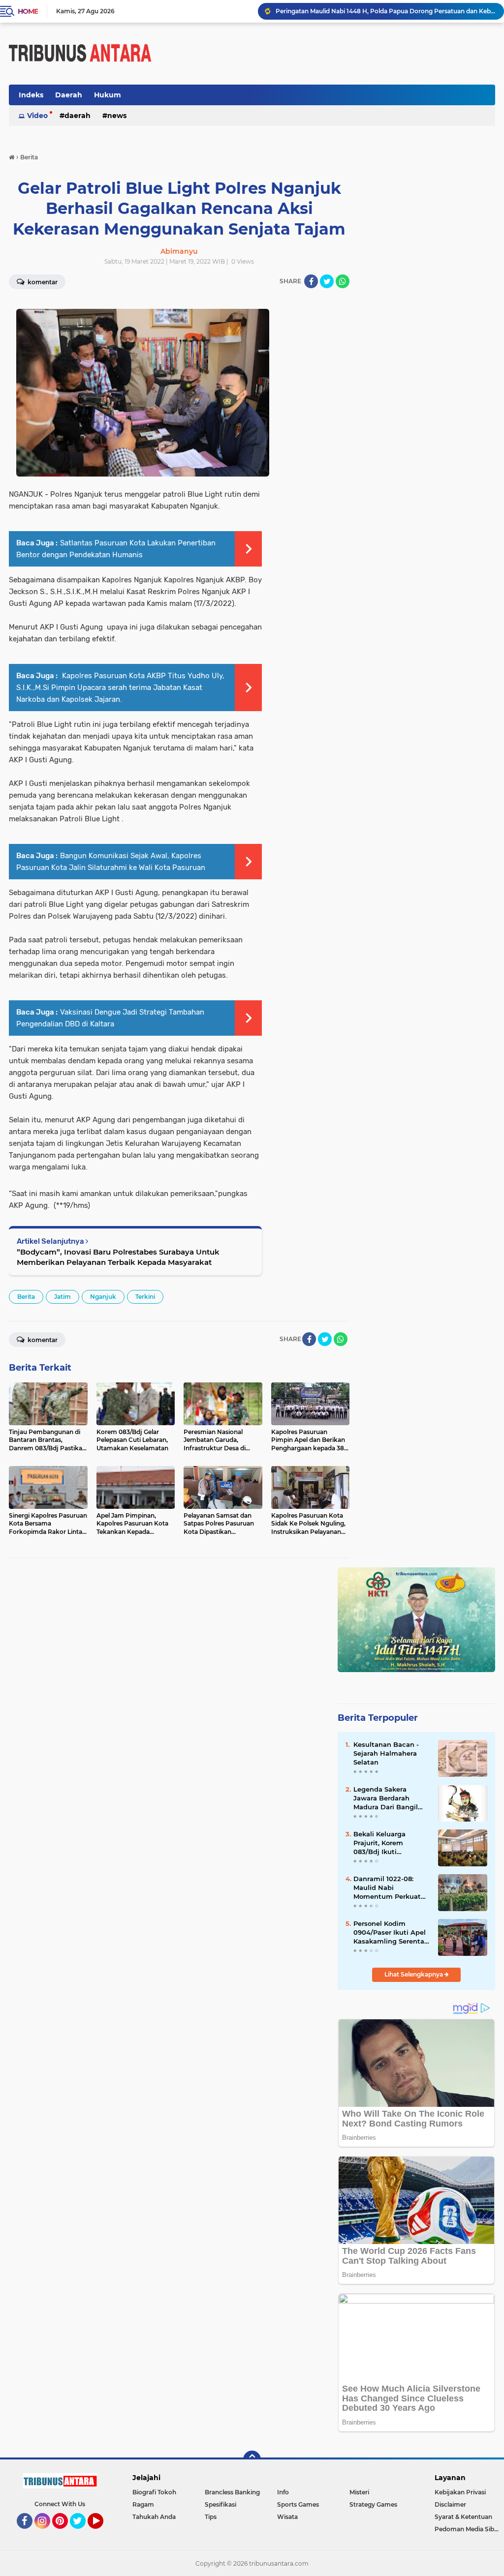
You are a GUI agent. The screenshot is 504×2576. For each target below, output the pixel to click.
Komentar (42, 1340)
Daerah (69, 95)
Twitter (82, 2533)
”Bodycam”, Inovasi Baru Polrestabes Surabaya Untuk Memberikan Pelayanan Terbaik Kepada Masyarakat (118, 1257)
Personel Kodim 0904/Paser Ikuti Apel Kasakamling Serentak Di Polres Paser (391, 1933)
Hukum (108, 95)
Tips (211, 2517)
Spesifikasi (220, 2504)
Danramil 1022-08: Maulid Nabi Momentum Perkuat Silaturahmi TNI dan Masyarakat (387, 1888)
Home (28, 11)
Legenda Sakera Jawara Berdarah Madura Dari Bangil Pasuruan (386, 1798)
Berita (26, 1297)
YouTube (102, 2533)
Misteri (359, 2492)
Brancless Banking (232, 2492)
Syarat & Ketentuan (463, 2517)
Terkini (145, 1297)
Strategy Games (373, 2504)
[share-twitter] (327, 281)
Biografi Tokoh (154, 2492)
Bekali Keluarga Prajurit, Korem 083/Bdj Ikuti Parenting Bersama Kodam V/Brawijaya (386, 1843)
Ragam (143, 2504)
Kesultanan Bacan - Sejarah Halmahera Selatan (386, 1753)
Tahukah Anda (154, 2517)
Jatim (63, 1297)
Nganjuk (103, 1297)
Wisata (287, 2517)
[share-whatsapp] (343, 281)
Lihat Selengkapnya (414, 1974)
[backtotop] (252, 2459)
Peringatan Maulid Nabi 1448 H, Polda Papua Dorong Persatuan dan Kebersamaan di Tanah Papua (385, 11)
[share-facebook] (311, 281)
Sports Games (298, 2504)
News (117, 116)
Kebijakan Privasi (460, 2492)
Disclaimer (450, 2504)
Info (283, 2492)
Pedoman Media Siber (467, 2529)
